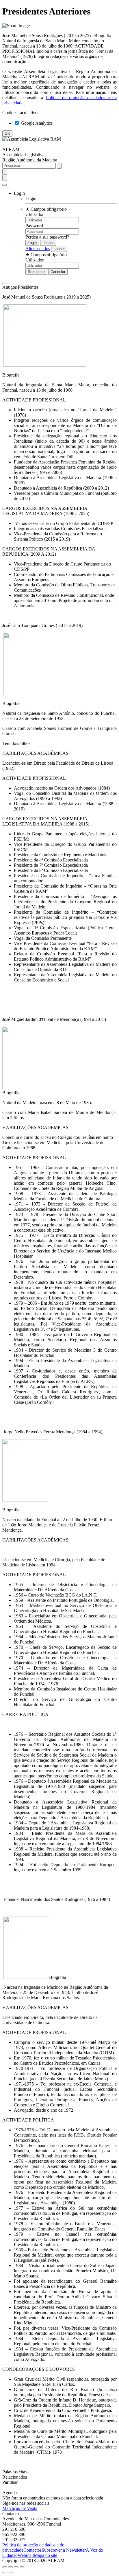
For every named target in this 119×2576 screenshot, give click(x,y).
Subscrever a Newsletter (64, 2550)
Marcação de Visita (20, 2508)
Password (34, 226)
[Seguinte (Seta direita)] (10, 2573)
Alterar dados (38, 249)
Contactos (32, 2550)
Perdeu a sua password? (47, 237)
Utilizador (35, 214)
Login (31, 198)
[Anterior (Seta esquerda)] (5, 2573)
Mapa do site (45, 2555)
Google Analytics (36, 123)
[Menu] (5, 185)
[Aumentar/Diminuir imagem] (22, 2567)
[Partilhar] (10, 2567)
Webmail (26, 2555)
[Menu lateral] (5, 283)
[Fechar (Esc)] (5, 2567)
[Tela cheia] (16, 2567)
